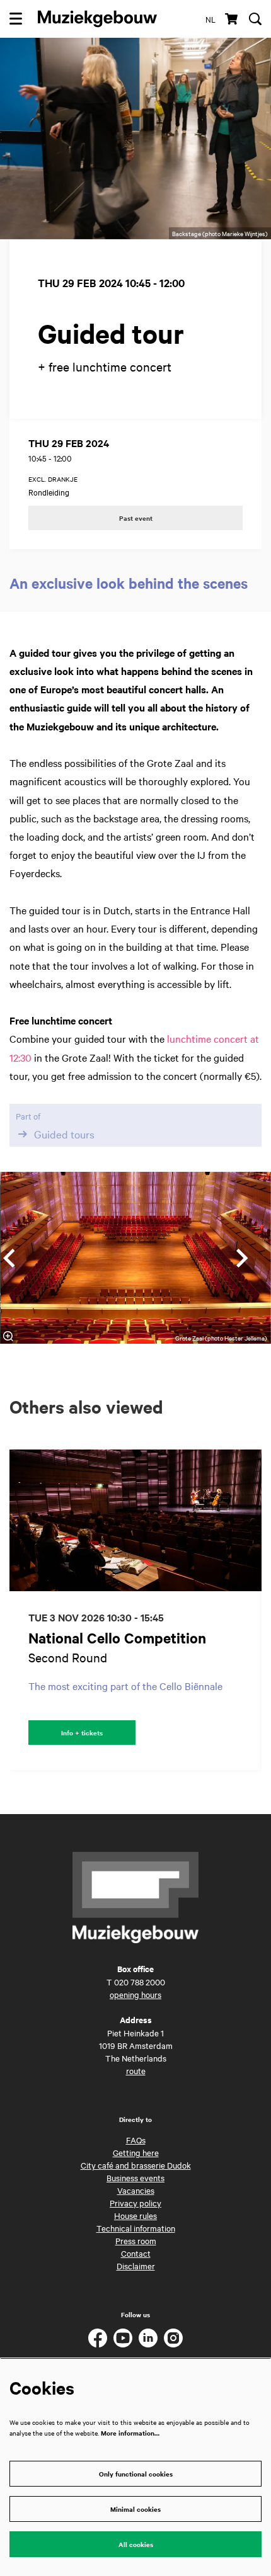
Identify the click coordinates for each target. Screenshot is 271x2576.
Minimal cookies (135, 2509)
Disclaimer (136, 2266)
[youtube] (123, 2338)
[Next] (243, 1258)
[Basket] (232, 19)
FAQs (136, 2140)
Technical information (136, 2228)
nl (210, 19)
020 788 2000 (140, 1982)
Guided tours (64, 1134)
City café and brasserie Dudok (136, 2165)
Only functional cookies (136, 2474)
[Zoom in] (8, 1336)
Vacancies (136, 2190)
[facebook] (98, 2338)
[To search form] (255, 19)
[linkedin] (148, 2338)
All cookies (136, 2544)
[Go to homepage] (97, 19)
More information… (130, 2433)
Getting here (136, 2152)
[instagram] (173, 2338)
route (136, 2070)
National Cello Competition (117, 1638)
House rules (135, 2215)
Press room (136, 2240)
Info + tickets (82, 1733)
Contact (136, 2253)
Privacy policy (135, 2203)
